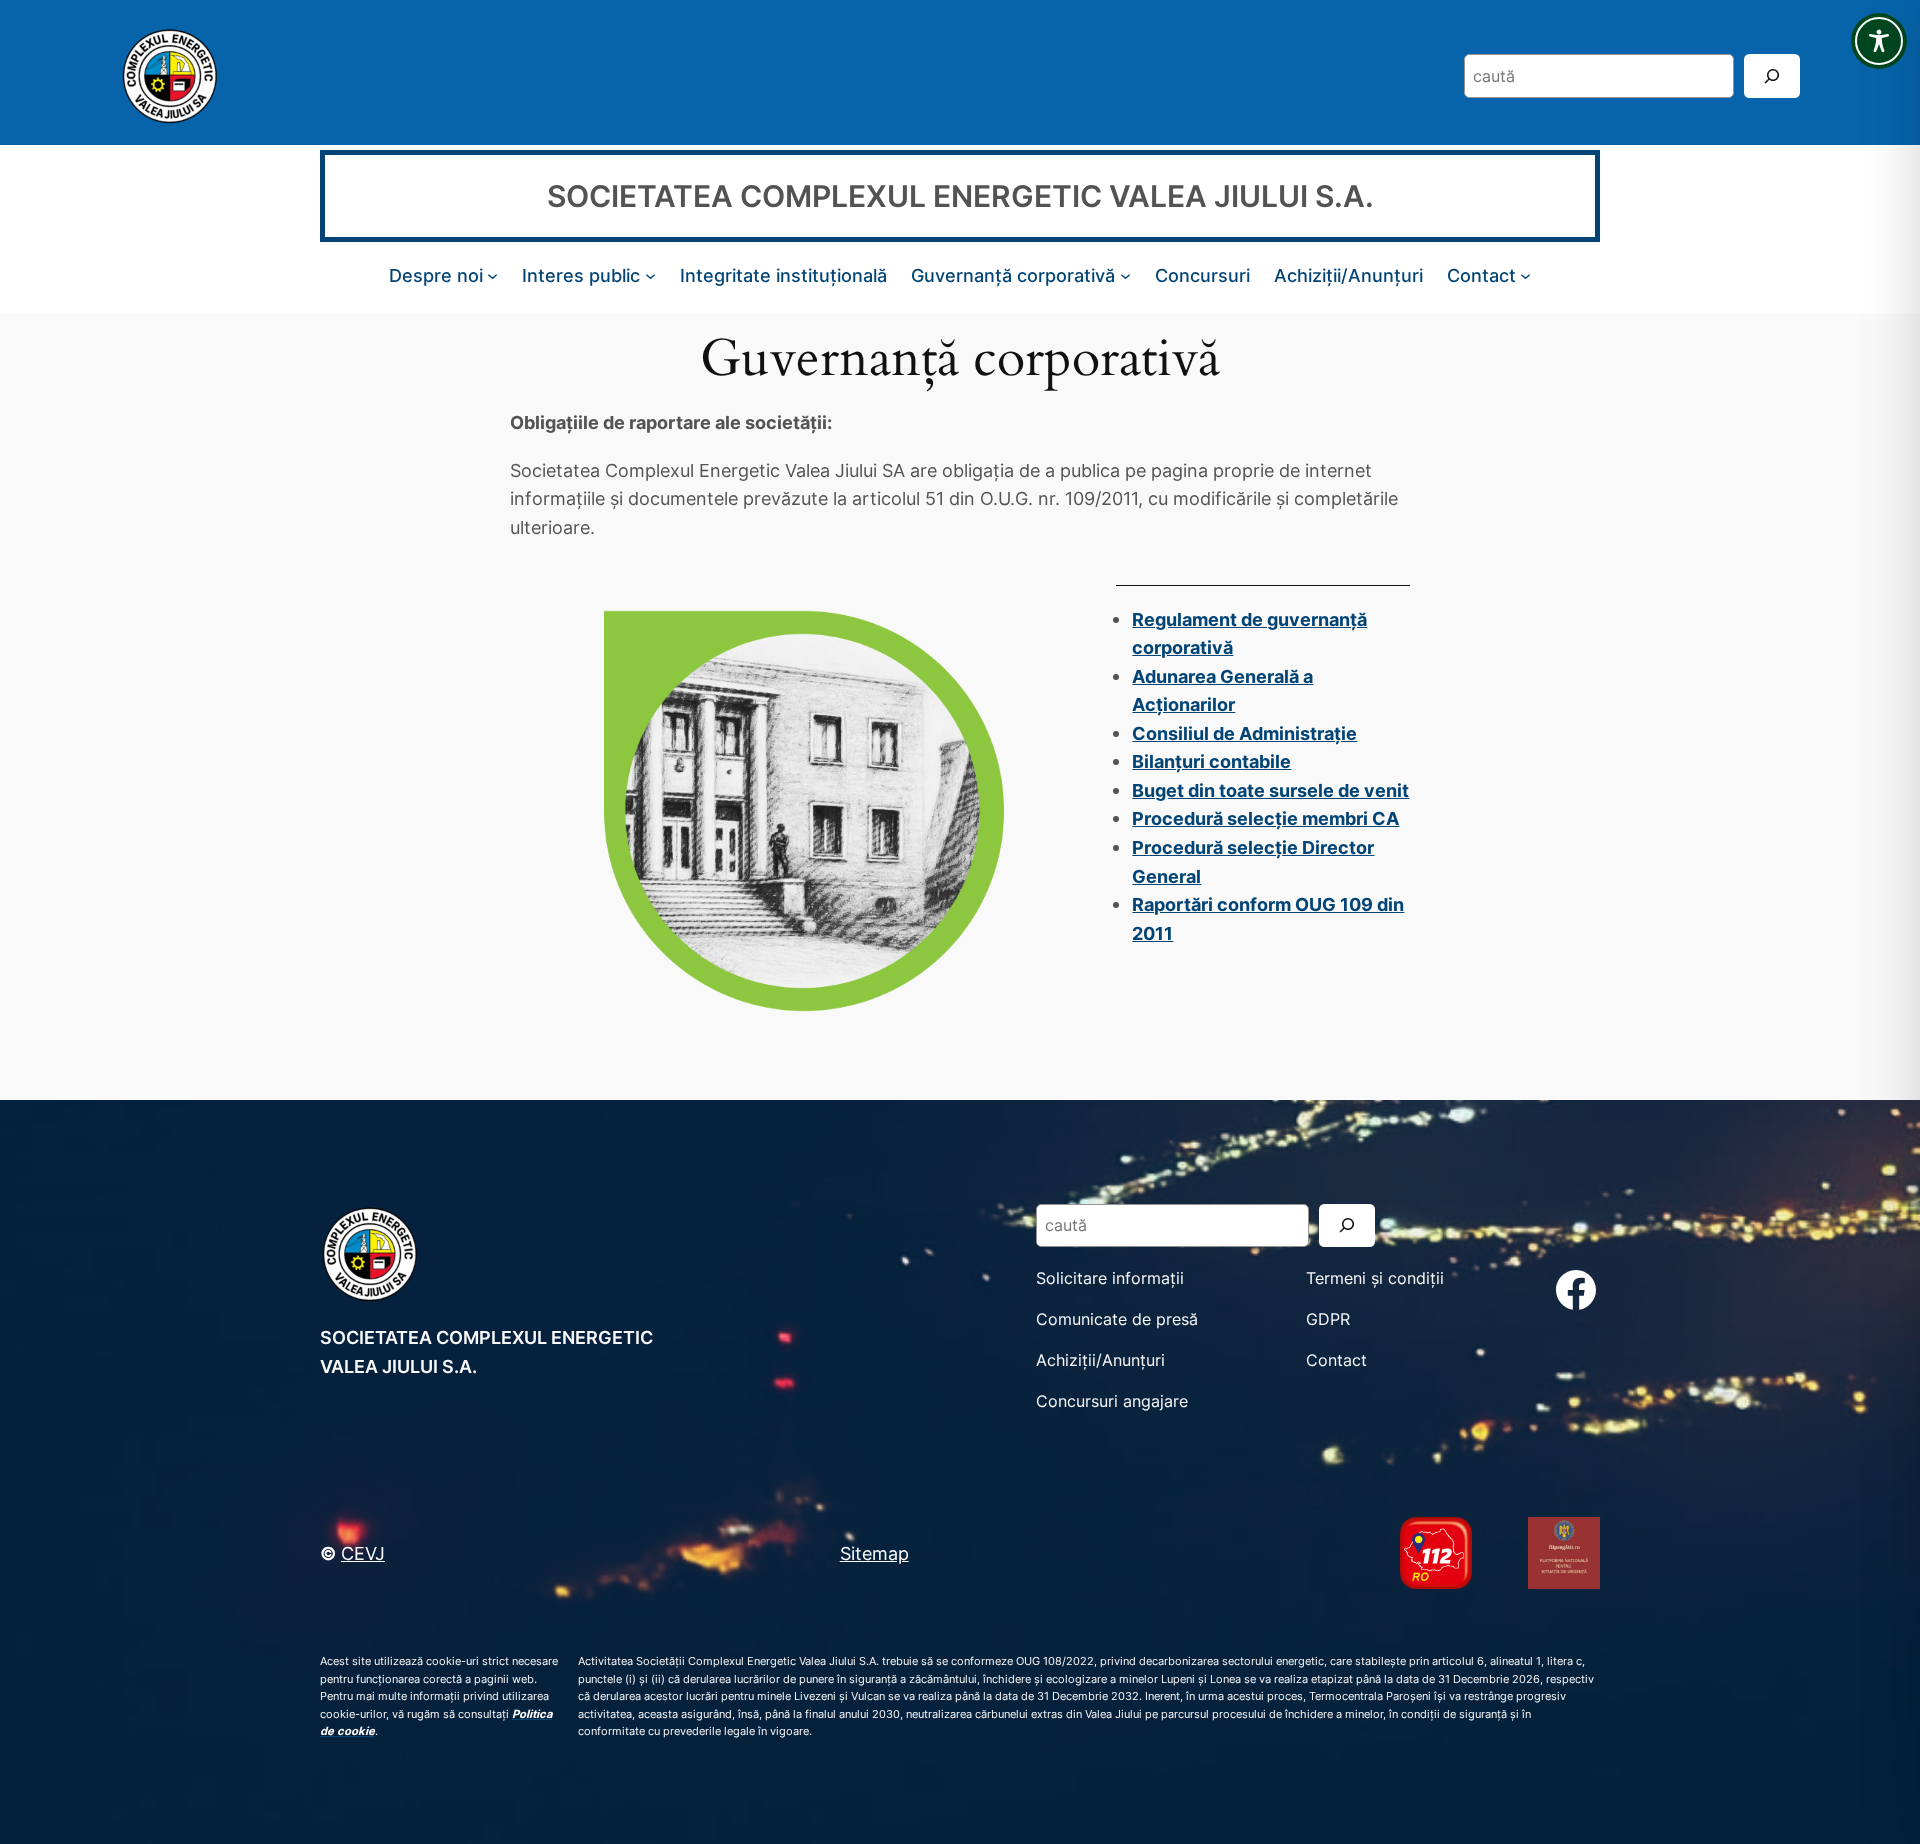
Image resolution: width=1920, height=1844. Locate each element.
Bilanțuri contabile (1211, 761)
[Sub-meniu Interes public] (650, 275)
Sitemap (874, 1553)
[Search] (1772, 75)
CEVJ (363, 1553)
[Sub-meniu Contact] (1525, 275)
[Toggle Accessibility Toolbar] (1879, 41)
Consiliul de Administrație (1244, 733)
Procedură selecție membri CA (1265, 818)
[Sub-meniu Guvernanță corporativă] (1125, 275)
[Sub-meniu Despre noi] (492, 275)
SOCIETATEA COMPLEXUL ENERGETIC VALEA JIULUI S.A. (960, 196)
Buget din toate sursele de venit (1270, 790)
